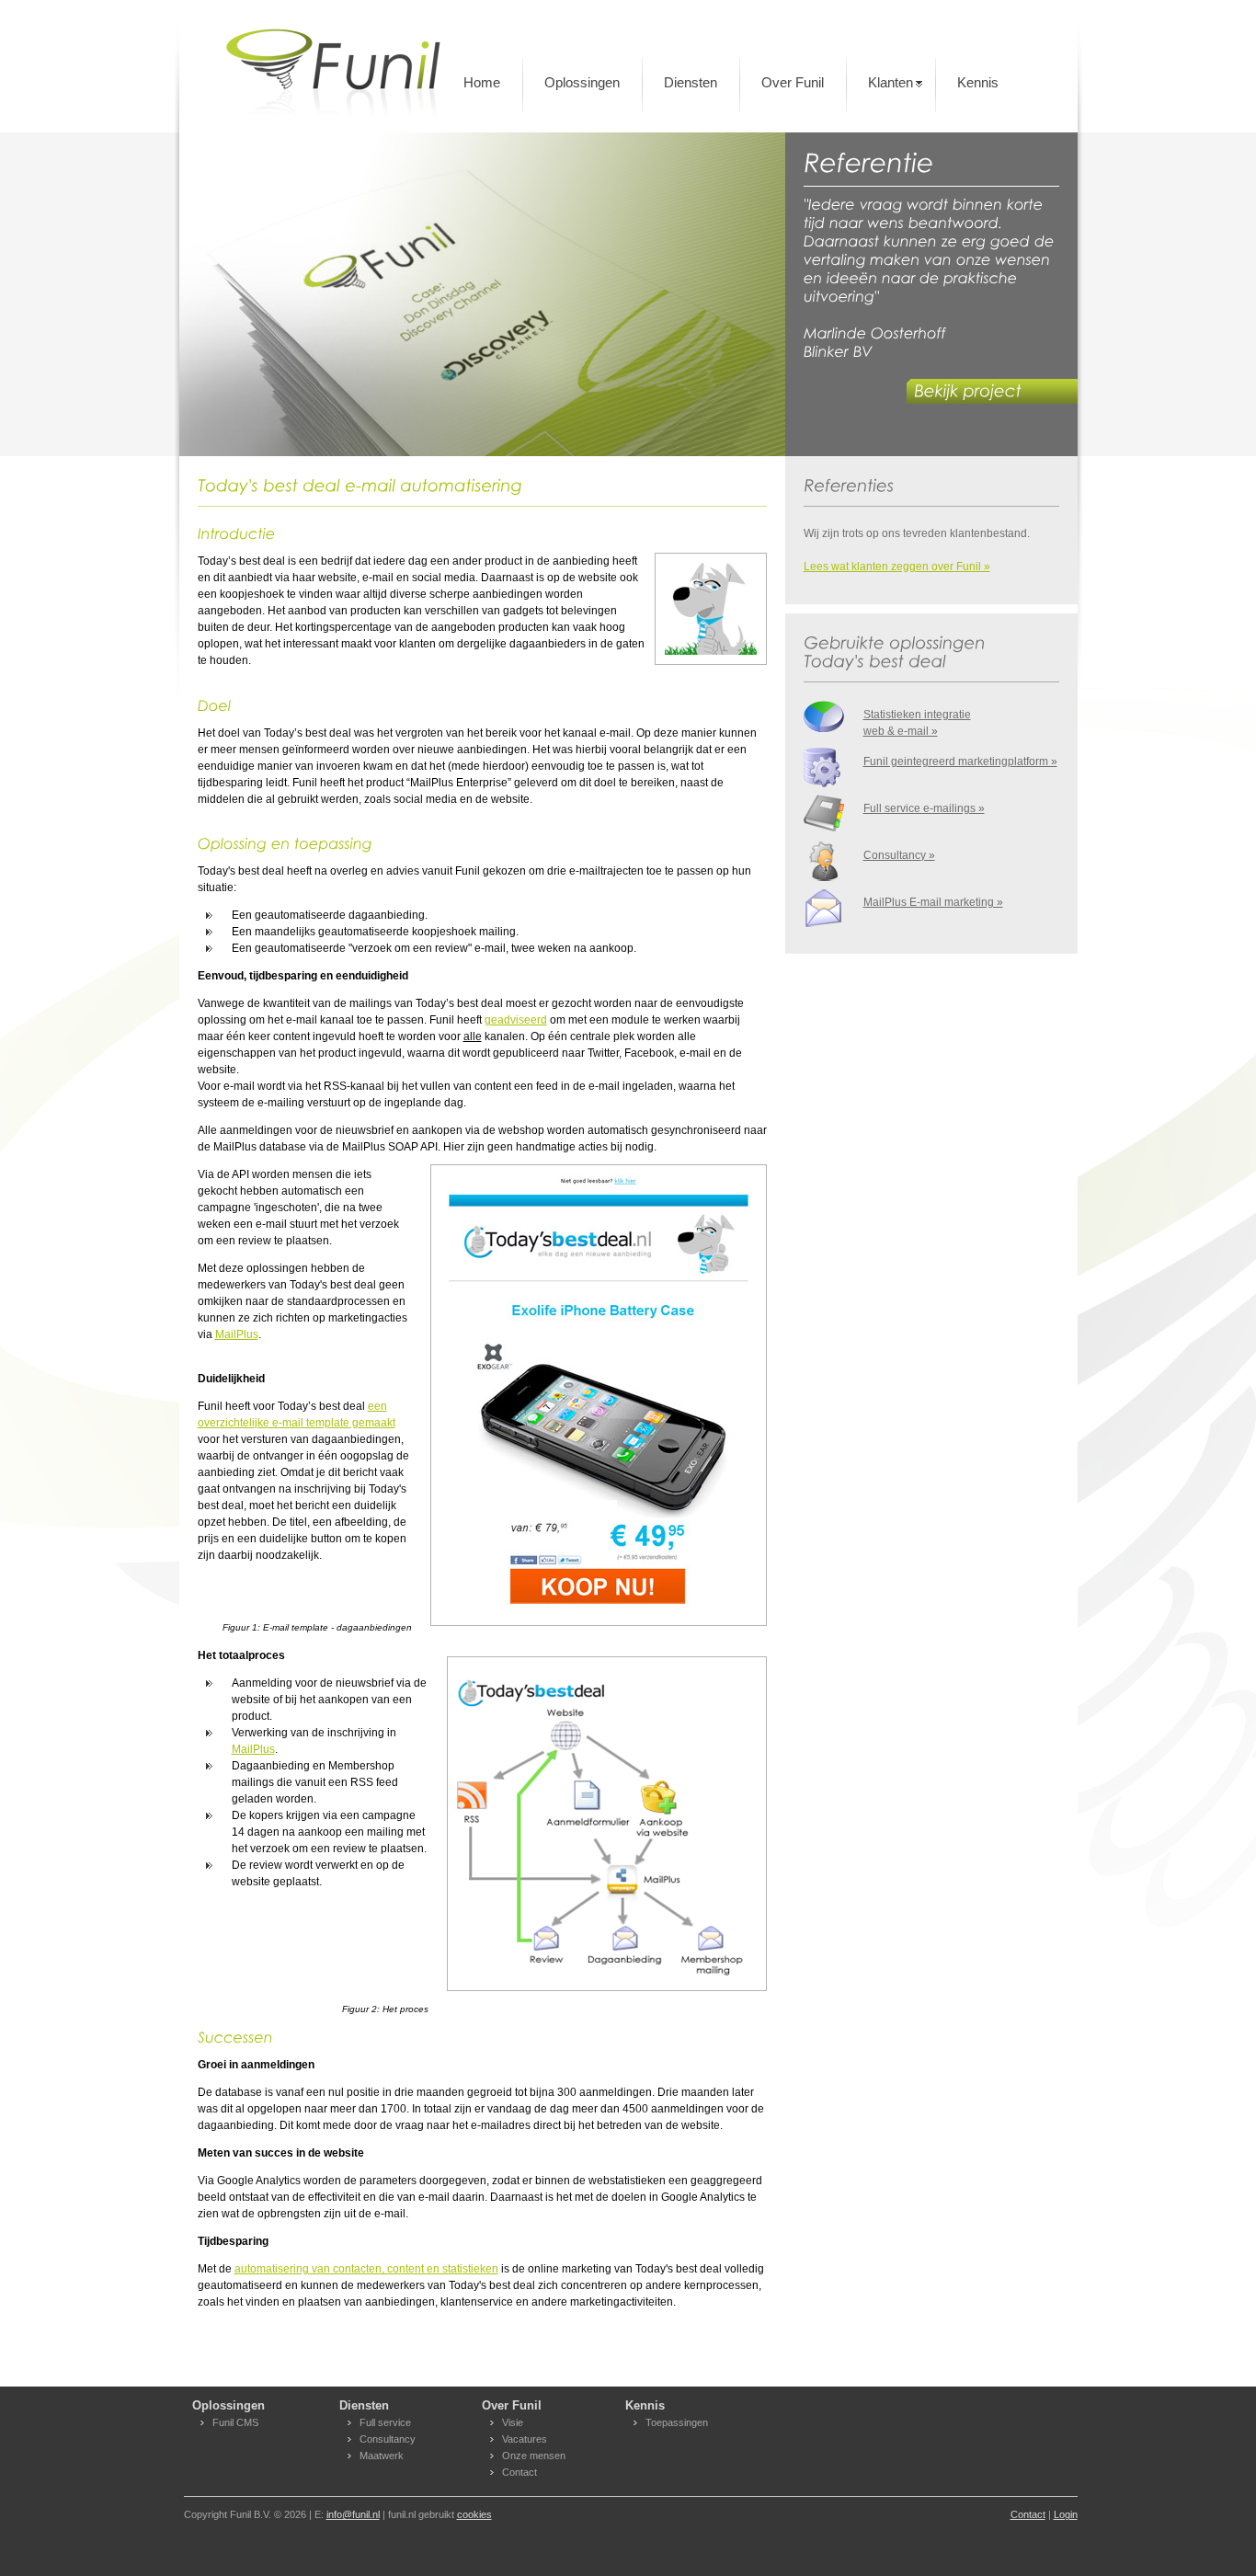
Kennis (978, 82)
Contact (520, 2472)
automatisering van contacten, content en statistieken (366, 2269)
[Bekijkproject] (996, 393)
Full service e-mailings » (924, 808)
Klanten (891, 82)
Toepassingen (677, 2422)
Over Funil (793, 82)
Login (1066, 2514)
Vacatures (525, 2439)
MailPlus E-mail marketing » (933, 902)
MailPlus (237, 1334)
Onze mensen (534, 2456)
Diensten (691, 82)
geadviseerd (516, 1020)
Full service (385, 2422)
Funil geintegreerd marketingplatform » (960, 761)
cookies (474, 2514)
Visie (513, 2422)
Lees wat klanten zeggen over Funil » (897, 567)
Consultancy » (899, 855)
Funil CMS (235, 2422)
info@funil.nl (353, 2514)
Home (482, 82)
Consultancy (388, 2439)
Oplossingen (582, 82)
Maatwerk (382, 2456)
